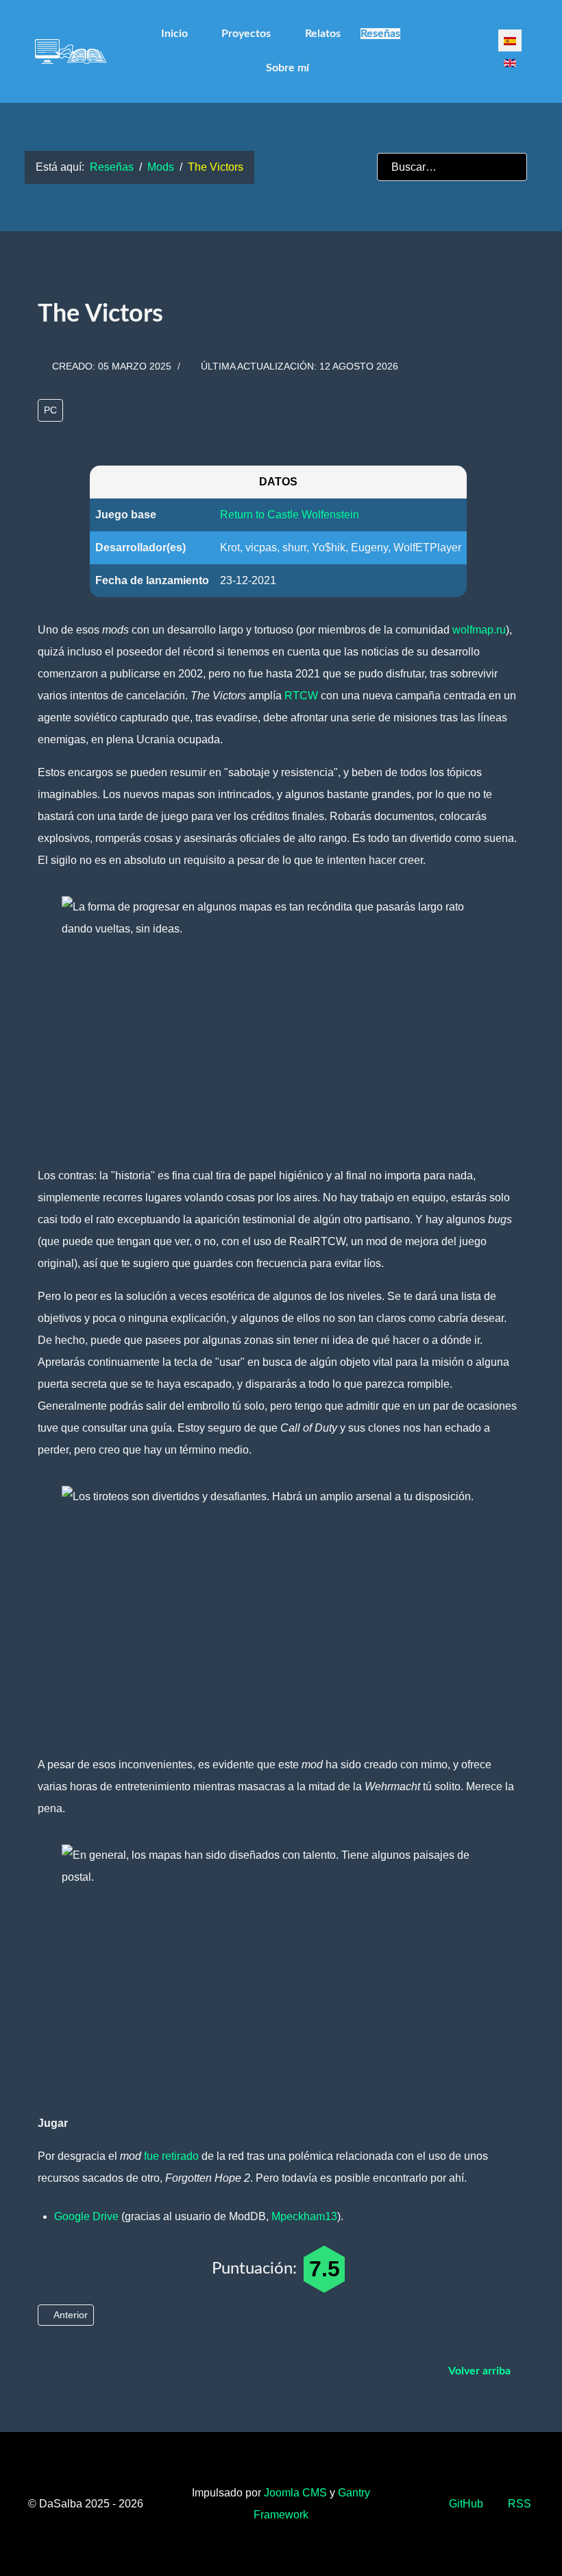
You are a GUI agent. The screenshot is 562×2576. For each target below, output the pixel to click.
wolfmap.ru (479, 630)
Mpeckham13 (304, 2216)
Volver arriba (481, 2371)
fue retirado (171, 2156)
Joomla (295, 2493)
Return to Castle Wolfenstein (290, 515)
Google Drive (86, 2216)
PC (50, 410)
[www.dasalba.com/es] (71, 51)
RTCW (301, 696)
